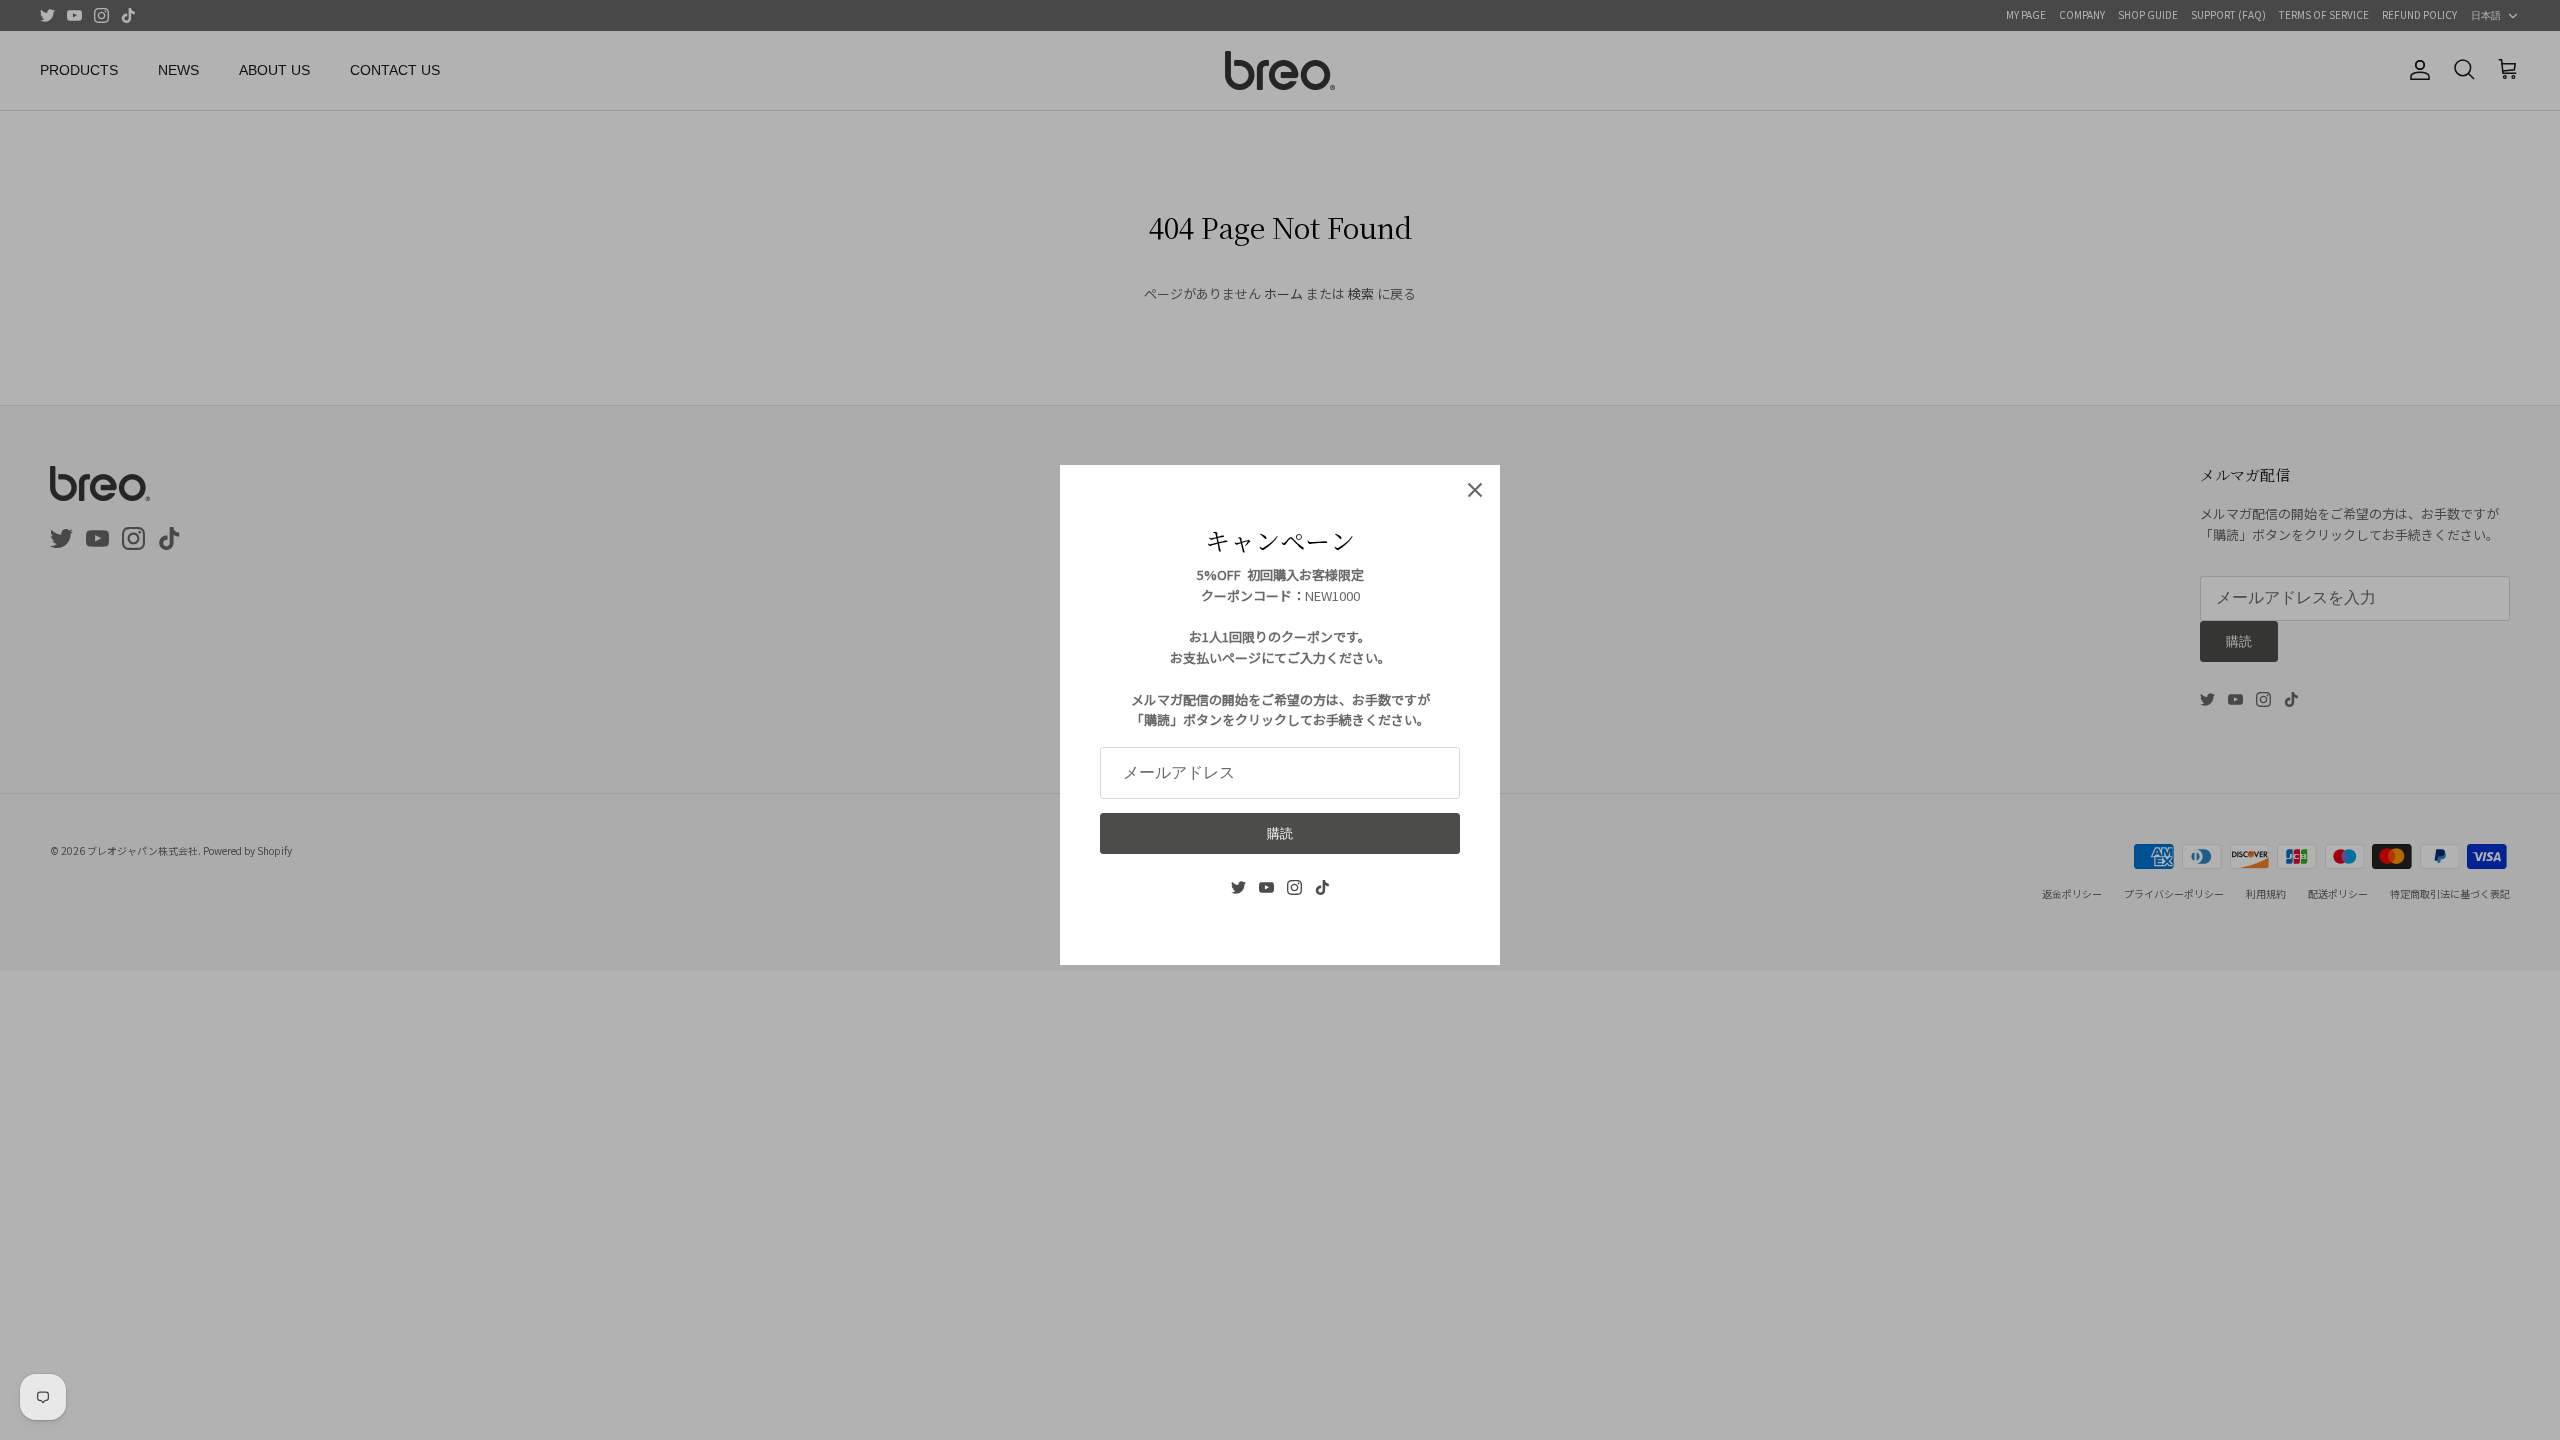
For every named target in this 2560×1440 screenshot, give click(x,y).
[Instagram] (1294, 887)
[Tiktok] (1322, 887)
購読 (1280, 833)
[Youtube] (1266, 887)
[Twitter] (1238, 887)
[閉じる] (1475, 490)
